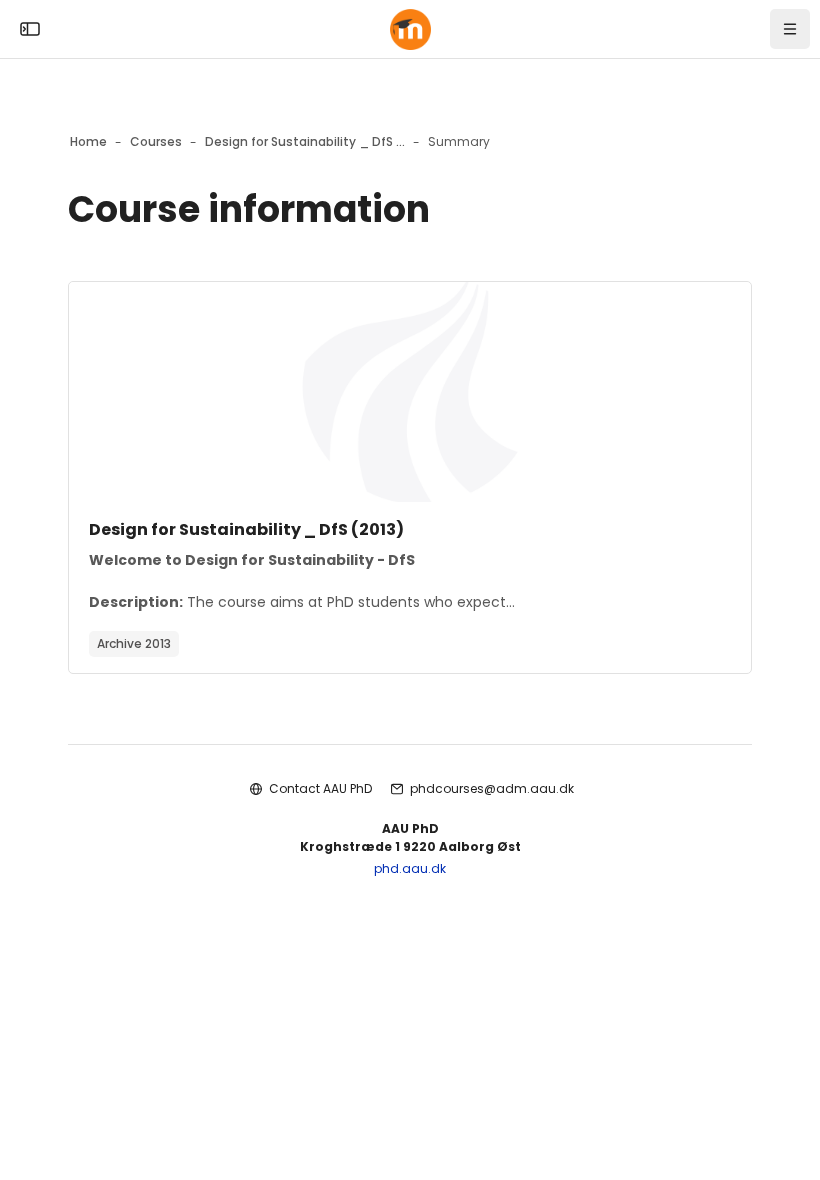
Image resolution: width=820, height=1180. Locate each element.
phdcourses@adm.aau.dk (492, 788)
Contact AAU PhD (320, 788)
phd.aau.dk (410, 868)
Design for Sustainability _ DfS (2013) (246, 529)
